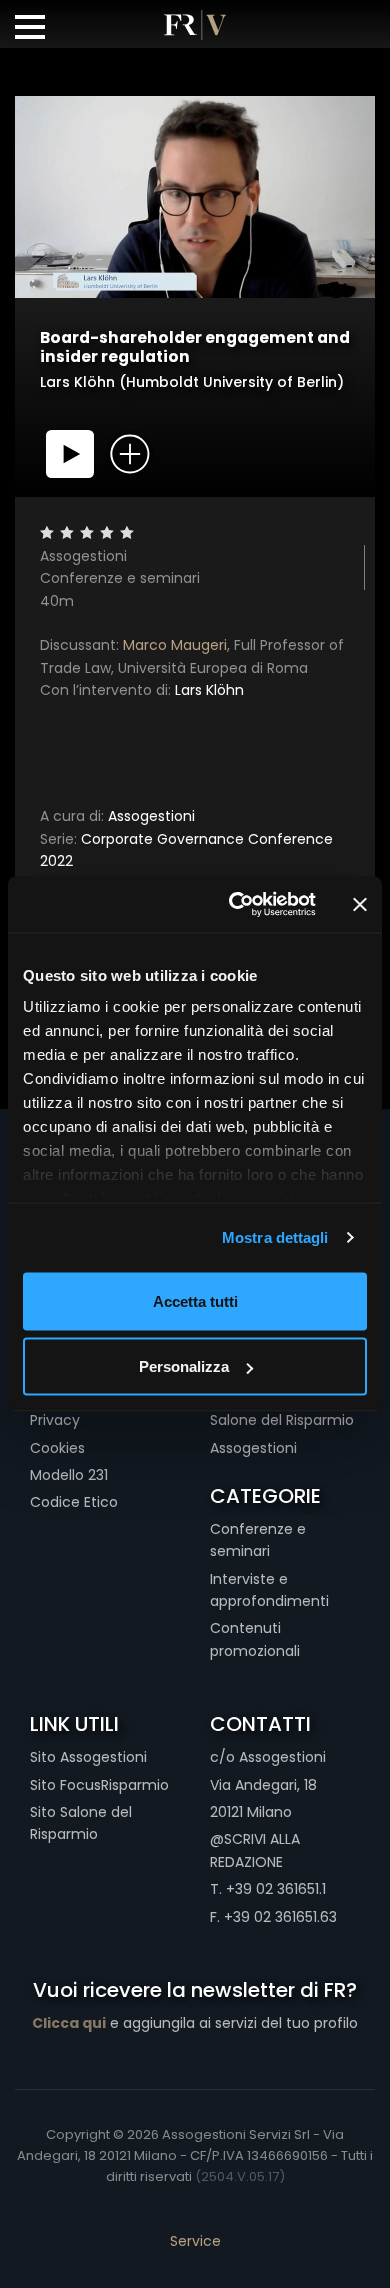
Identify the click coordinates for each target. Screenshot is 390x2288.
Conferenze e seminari (258, 1540)
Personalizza (184, 1366)
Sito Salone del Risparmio (81, 1823)
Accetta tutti (195, 1300)
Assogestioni (117, 816)
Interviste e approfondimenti (269, 1590)
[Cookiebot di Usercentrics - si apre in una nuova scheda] (236, 905)
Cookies (57, 1448)
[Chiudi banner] (360, 904)
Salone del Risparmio (282, 1420)
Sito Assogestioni (88, 1757)
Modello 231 (69, 1475)
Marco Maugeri (175, 645)
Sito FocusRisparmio (99, 1785)
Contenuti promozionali (255, 1639)
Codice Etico (74, 1502)
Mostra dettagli (275, 1237)
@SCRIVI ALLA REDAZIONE (255, 1850)
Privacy (55, 1420)
